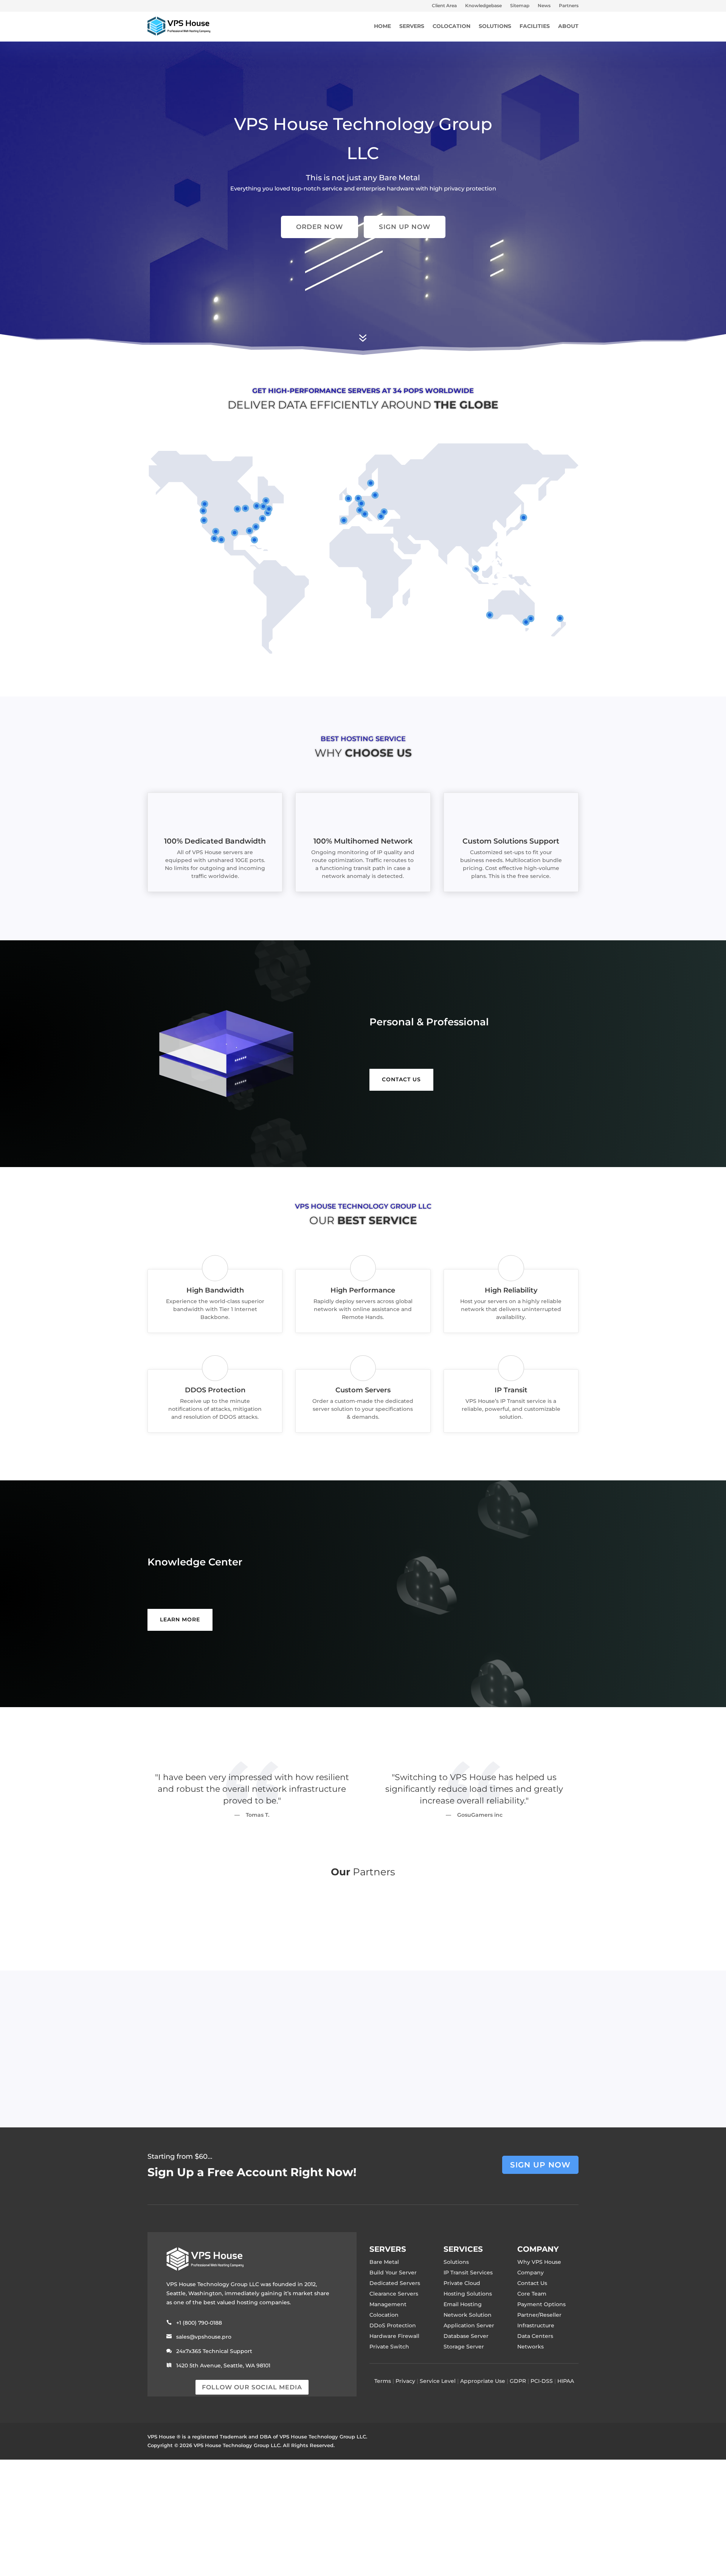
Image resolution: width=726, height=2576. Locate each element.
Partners (569, 6)
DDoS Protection (393, 2325)
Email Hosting (463, 2304)
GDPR (518, 2381)
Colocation (384, 2315)
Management (388, 2304)
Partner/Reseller (539, 2315)
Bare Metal (384, 2262)
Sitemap (520, 6)
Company (531, 2273)
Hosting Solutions (468, 2294)
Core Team (532, 2294)
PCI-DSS (542, 2381)
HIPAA (566, 2381)
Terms (383, 2381)
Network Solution (468, 2315)
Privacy (405, 2381)
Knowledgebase (483, 6)
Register (328, 2073)
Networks (531, 2347)
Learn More (180, 1619)
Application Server (469, 2325)
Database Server (466, 2336)
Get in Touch (400, 2073)
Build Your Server (393, 2273)
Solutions (456, 2262)
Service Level (438, 2381)
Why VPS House (539, 2262)
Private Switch (389, 2347)
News (544, 6)
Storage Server (464, 2347)
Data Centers (535, 2336)
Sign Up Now (405, 227)
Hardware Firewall (394, 2336)
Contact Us (532, 2283)
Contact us (401, 1079)
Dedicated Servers (395, 2283)
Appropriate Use (483, 2381)
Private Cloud (462, 2283)
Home (382, 26)
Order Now (320, 227)
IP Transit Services (468, 2273)
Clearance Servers (394, 2294)
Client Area (444, 6)
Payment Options (541, 2304)
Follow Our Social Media (252, 2387)
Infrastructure (536, 2325)
